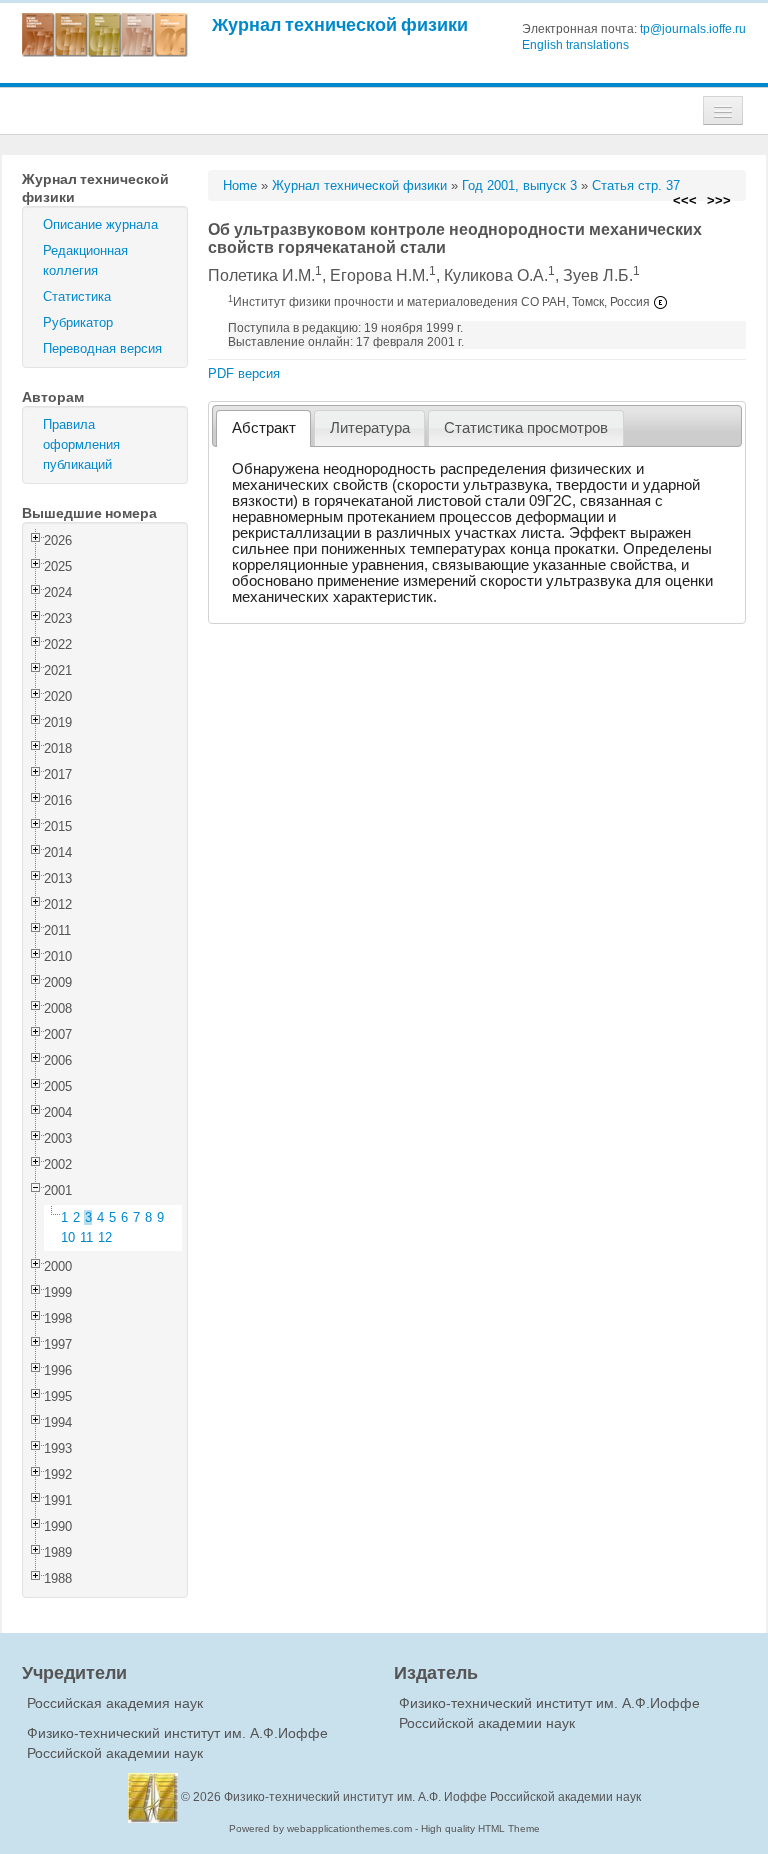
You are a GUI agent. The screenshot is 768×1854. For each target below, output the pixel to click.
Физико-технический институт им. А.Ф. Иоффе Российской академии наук (432, 1797)
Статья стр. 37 (636, 185)
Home (240, 185)
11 (86, 1237)
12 (105, 1237)
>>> (719, 200)
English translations (575, 45)
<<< (685, 200)
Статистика (77, 296)
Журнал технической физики (340, 24)
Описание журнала (100, 224)
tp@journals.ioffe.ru (693, 29)
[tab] (263, 428)
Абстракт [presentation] (264, 428)
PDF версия (244, 373)
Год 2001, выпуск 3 (519, 185)
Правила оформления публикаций (81, 444)
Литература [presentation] (370, 428)
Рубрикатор (78, 322)
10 (68, 1237)
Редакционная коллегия (85, 260)
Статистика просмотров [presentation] (526, 428)
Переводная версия (102, 348)
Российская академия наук (115, 1703)
